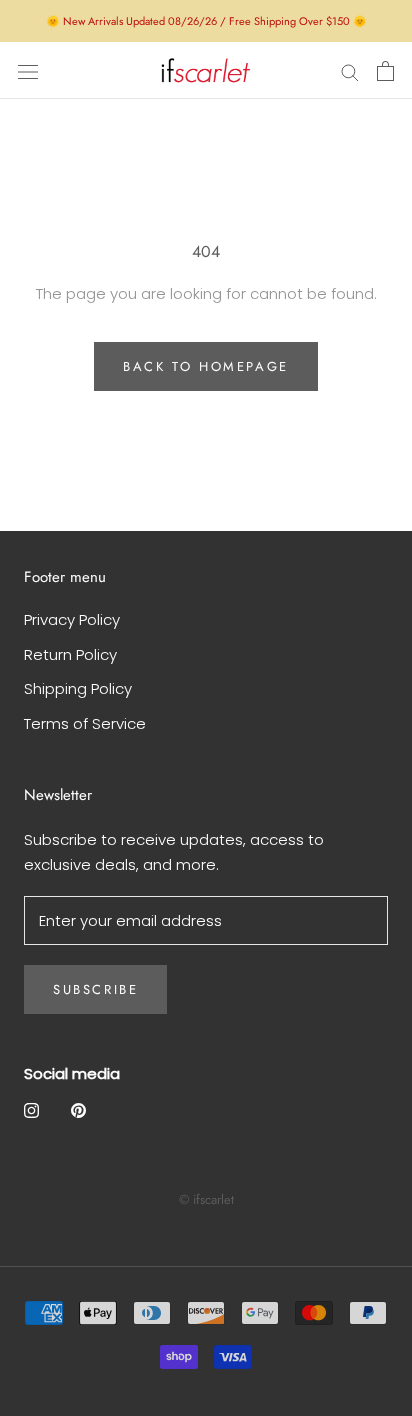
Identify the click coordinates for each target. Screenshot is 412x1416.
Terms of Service (85, 723)
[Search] (350, 70)
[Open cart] (385, 71)
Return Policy (70, 654)
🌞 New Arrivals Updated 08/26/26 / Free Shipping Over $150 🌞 (206, 21)
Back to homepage (206, 366)
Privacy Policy (72, 619)
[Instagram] (31, 1109)
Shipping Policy (78, 688)
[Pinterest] (78, 1109)
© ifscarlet (206, 1199)
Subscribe (95, 989)
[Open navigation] (28, 71)
